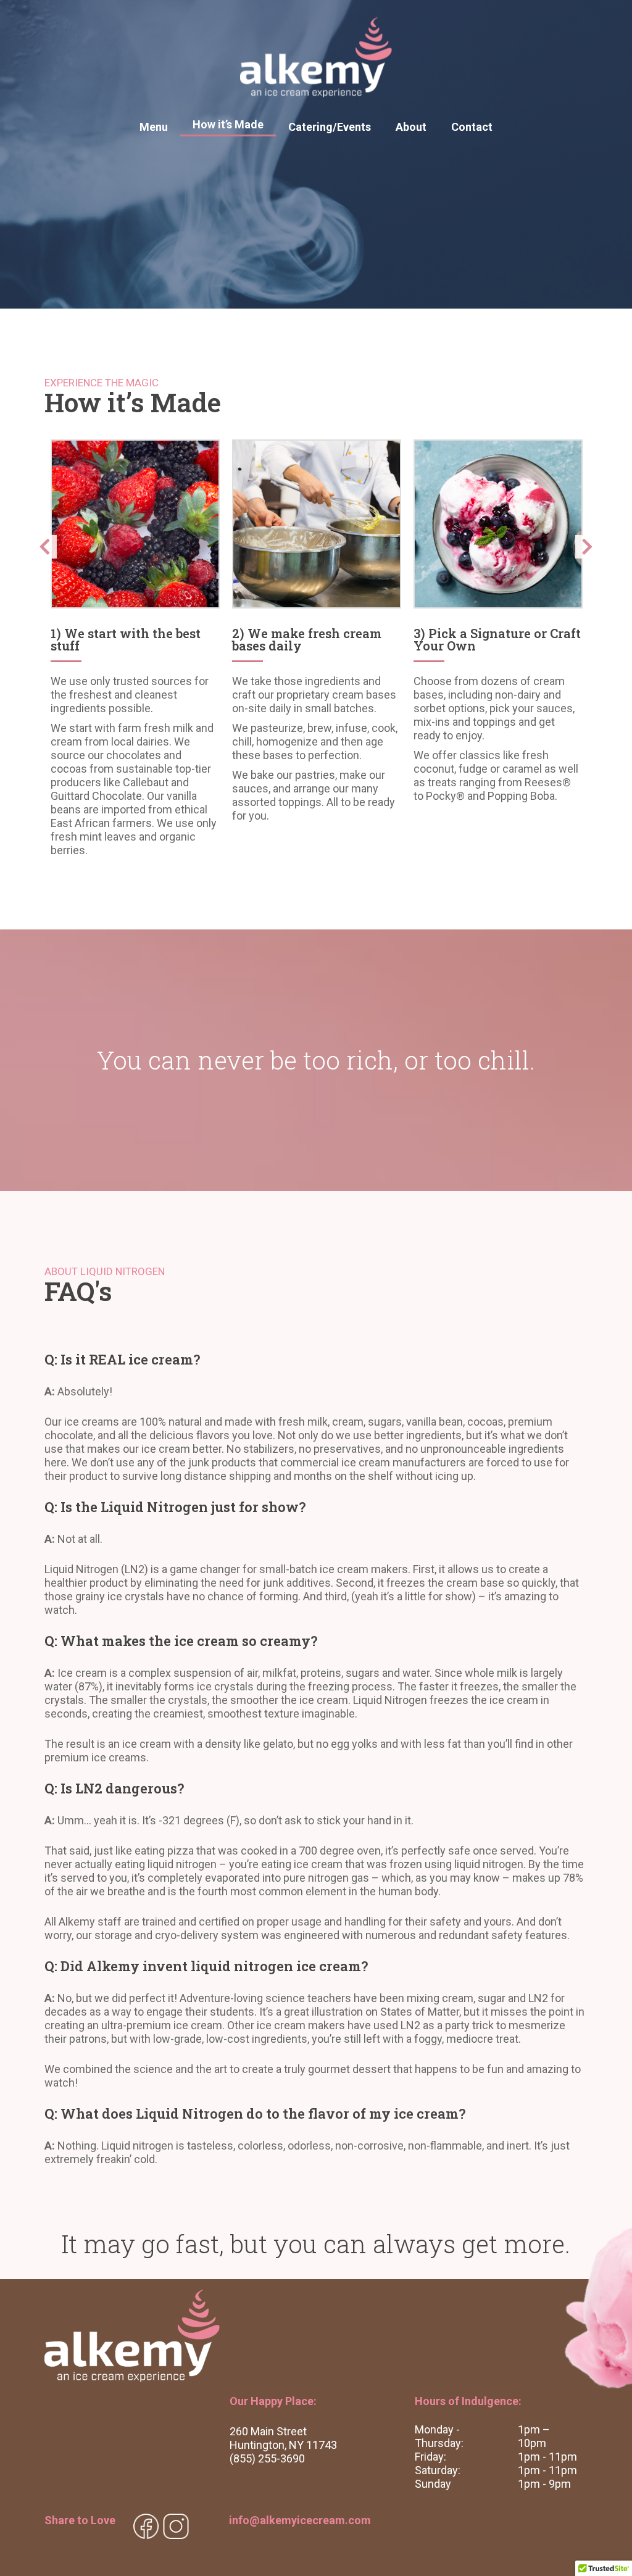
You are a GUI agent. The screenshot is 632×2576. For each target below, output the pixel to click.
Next (588, 551)
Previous (44, 551)
